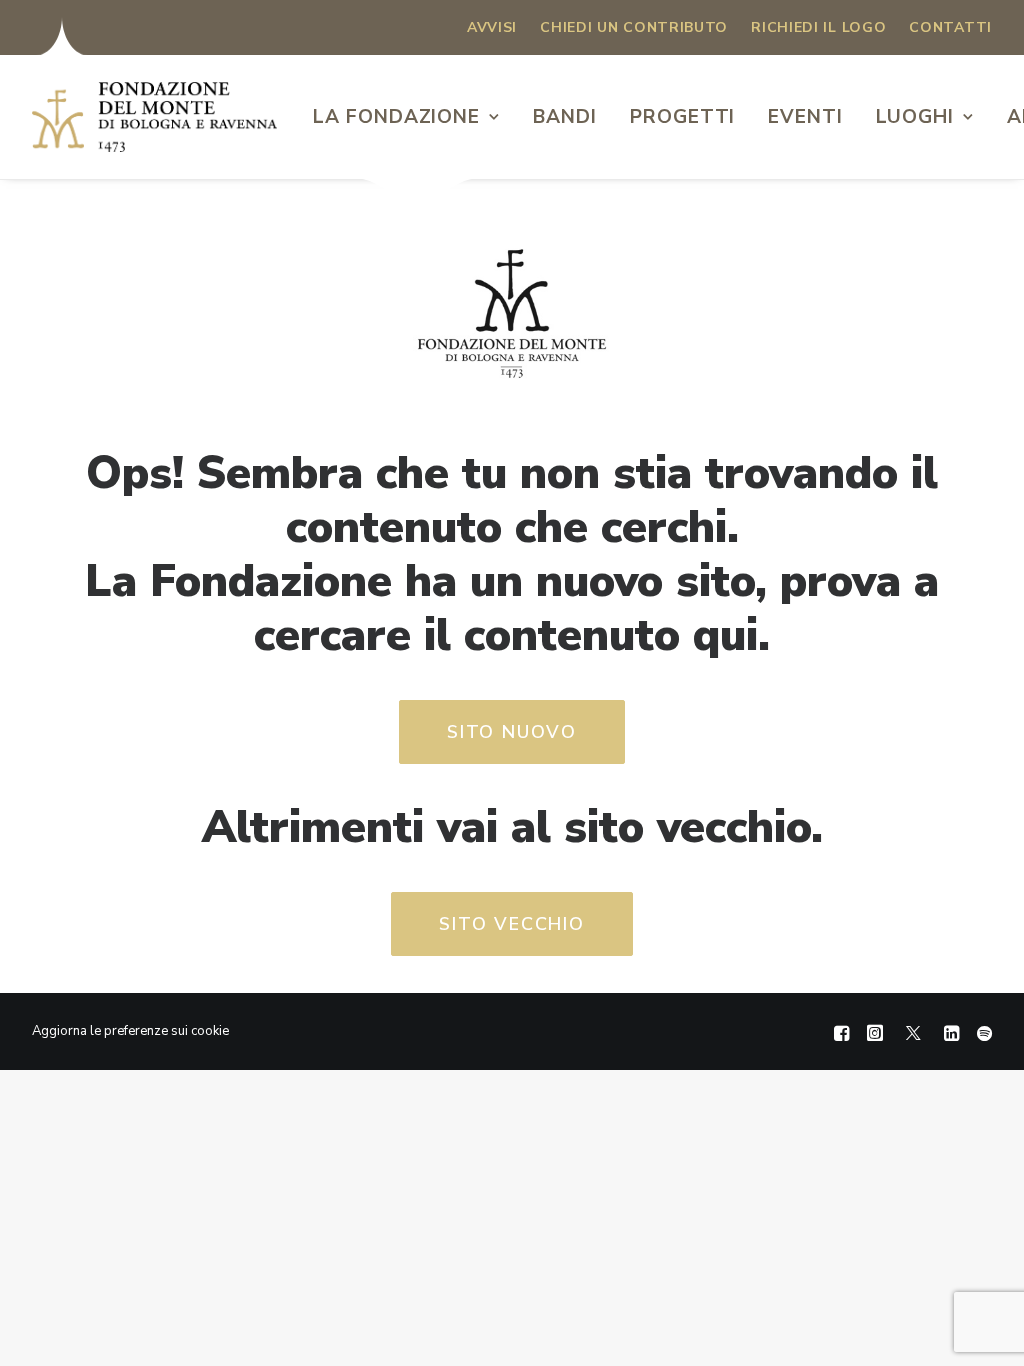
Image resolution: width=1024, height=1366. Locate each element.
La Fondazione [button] (396, 117)
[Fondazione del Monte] (154, 117)
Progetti (683, 117)
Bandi (565, 117)
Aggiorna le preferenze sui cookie (130, 1031)
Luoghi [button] (915, 117)
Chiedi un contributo (634, 27)
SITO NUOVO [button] (512, 732)
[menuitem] (492, 27)
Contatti (950, 27)
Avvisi (492, 27)
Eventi (805, 117)
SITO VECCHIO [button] (512, 924)
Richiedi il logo (818, 27)
